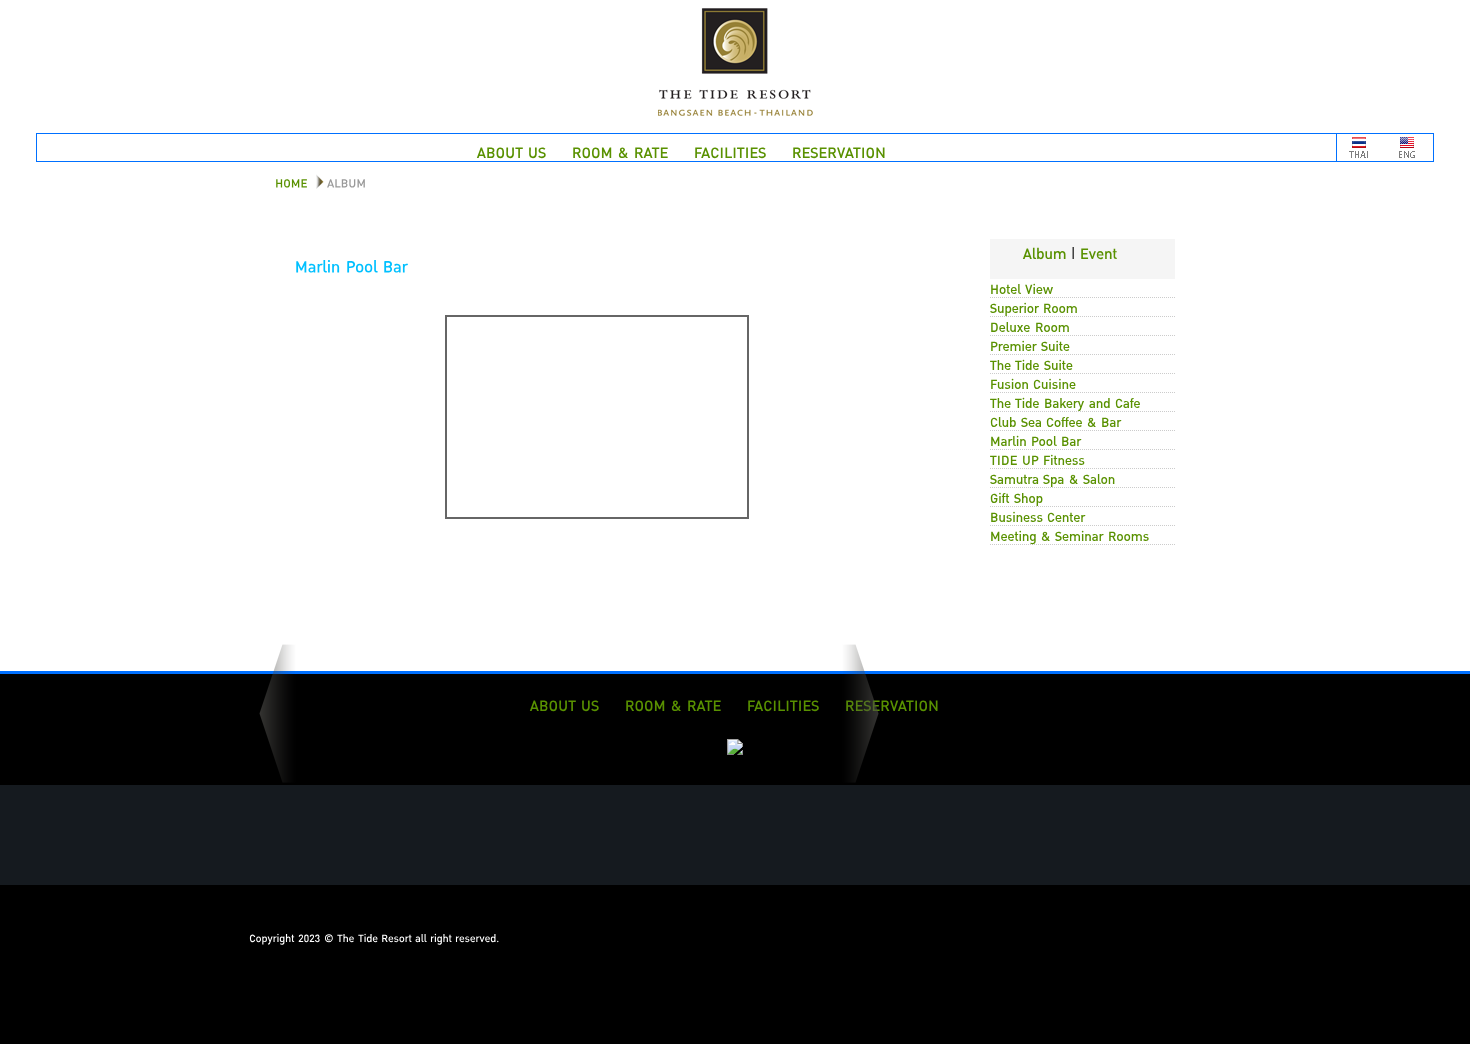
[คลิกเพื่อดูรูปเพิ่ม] (597, 513)
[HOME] (284, 180)
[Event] (1099, 250)
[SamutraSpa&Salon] (1053, 476)
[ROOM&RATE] (620, 151)
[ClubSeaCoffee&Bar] (1056, 419)
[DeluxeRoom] (1030, 324)
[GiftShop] (1017, 495)
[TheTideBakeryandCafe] (1065, 400)
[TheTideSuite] (1031, 362)
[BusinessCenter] (1038, 514)
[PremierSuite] (1030, 343)
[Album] (1045, 250)
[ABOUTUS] (512, 151)
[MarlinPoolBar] (1036, 438)
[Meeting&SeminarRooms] (1070, 533)
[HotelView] (1022, 286)
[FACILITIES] (730, 151)
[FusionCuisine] (1033, 381)
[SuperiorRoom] (1034, 305)
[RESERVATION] (839, 151)
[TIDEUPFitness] (1037, 457)
